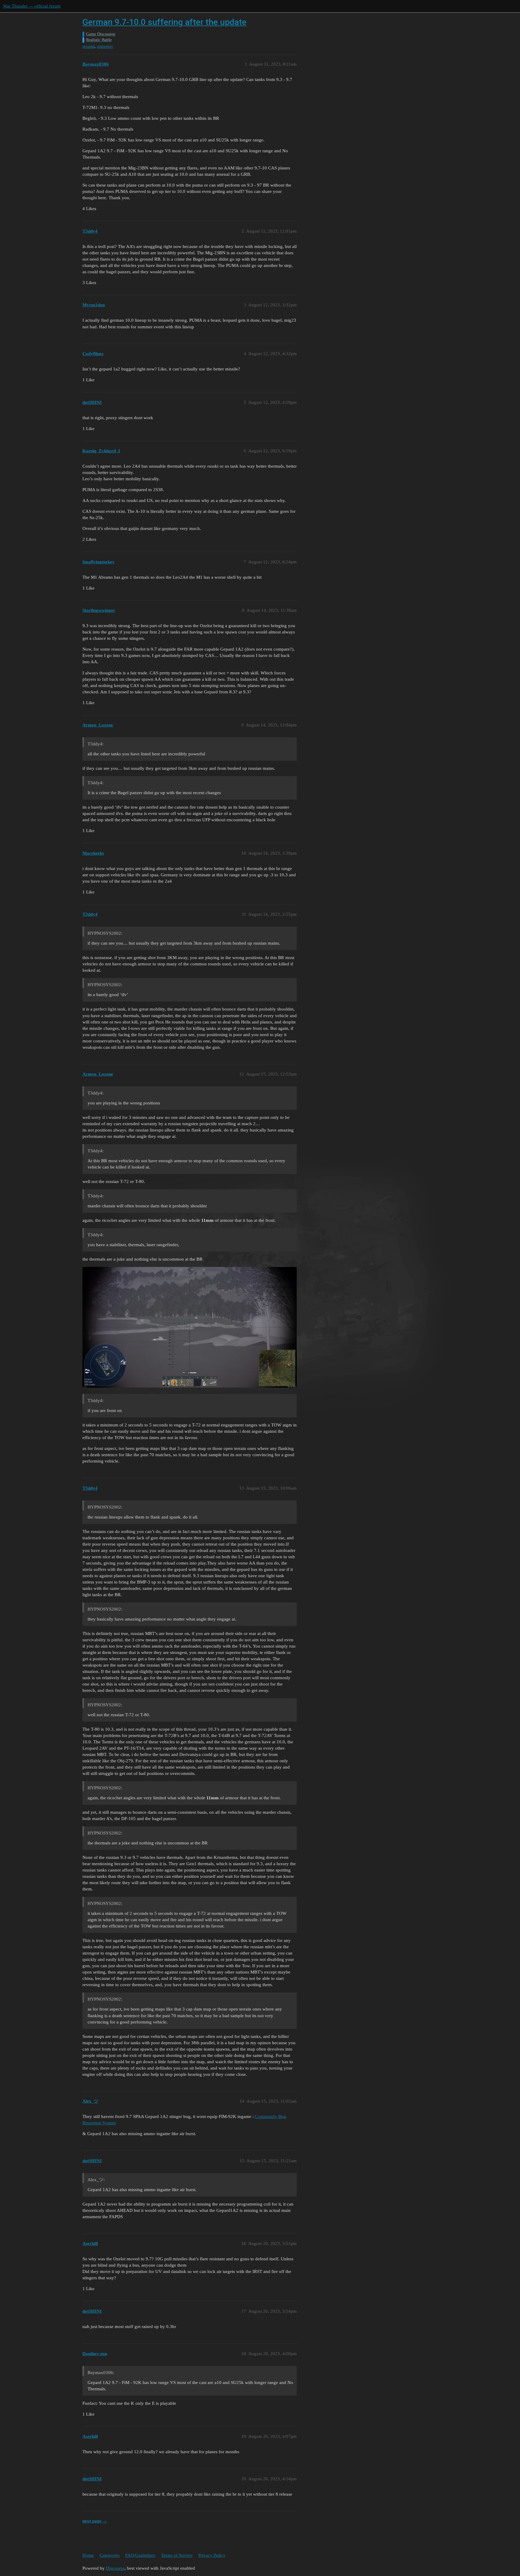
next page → (95, 2521)
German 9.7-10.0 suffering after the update (164, 22)
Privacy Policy (212, 2555)
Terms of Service (177, 2555)
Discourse (115, 2568)
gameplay (105, 46)
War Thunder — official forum (32, 6)
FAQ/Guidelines (140, 2555)
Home (88, 2555)
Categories (110, 2555)
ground (88, 46)
